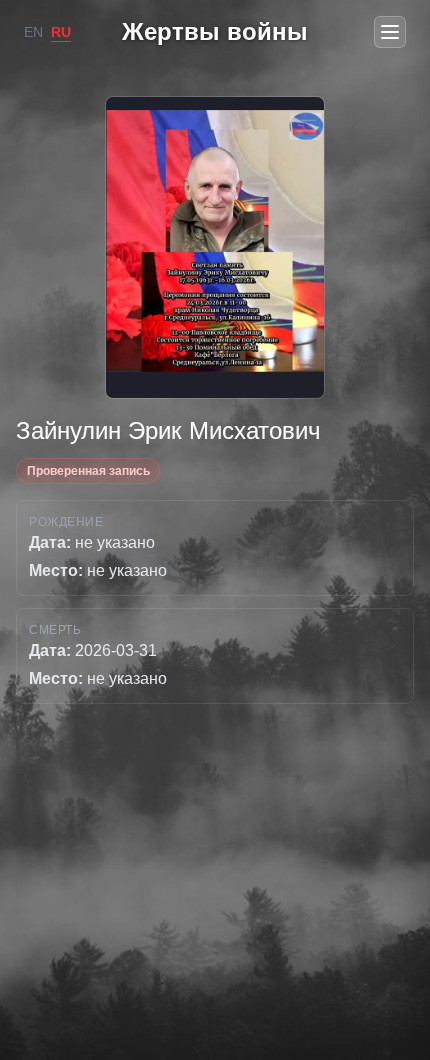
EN (33, 32)
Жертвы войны (215, 31)
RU (61, 32)
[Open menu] (390, 32)
